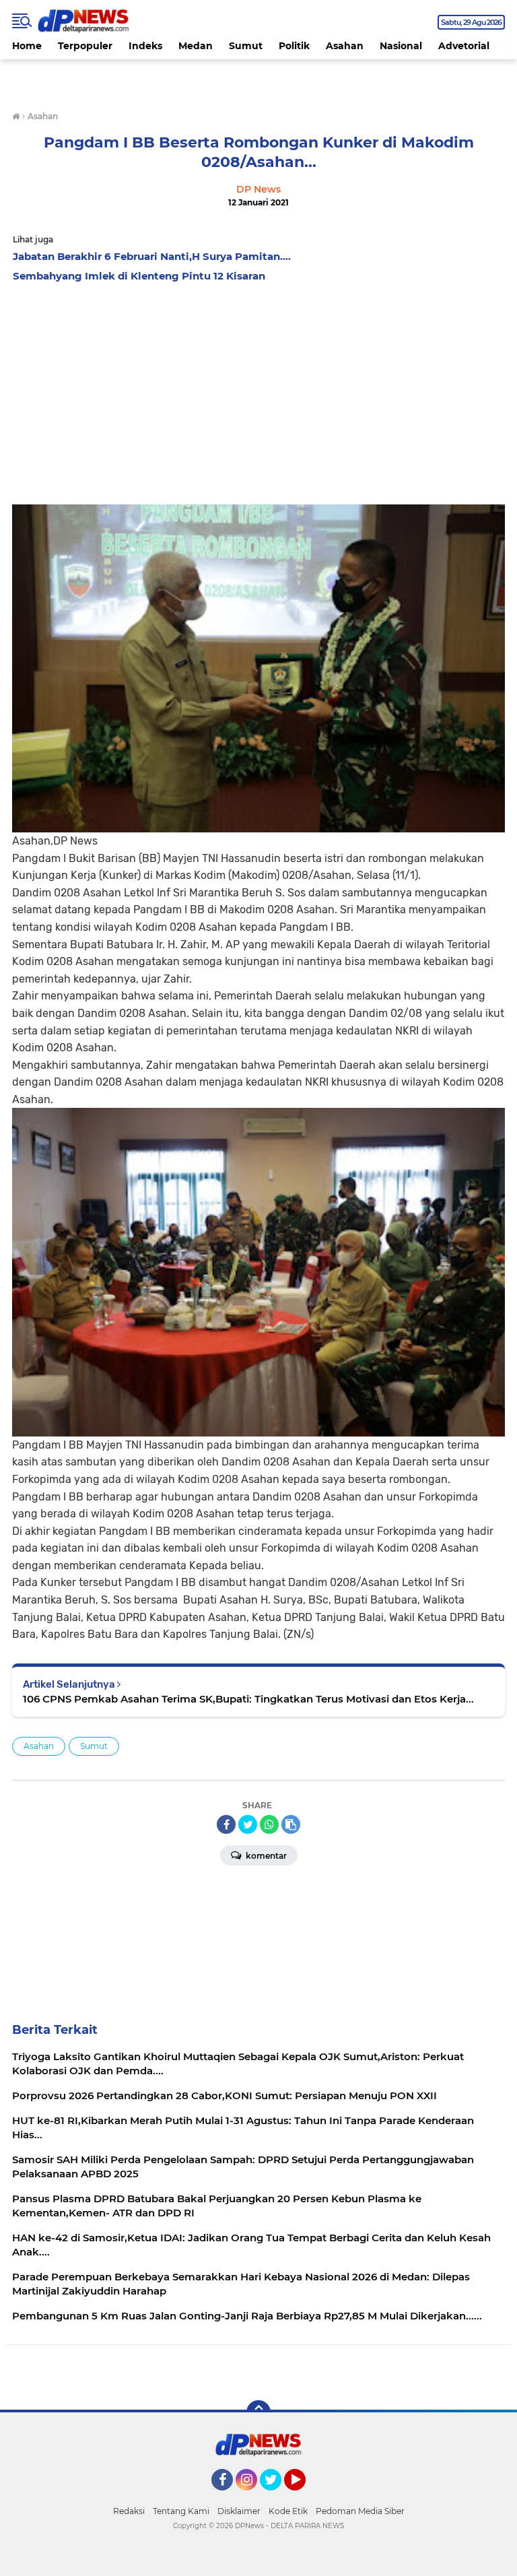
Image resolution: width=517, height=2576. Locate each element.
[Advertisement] (258, 390)
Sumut (246, 46)
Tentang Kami (181, 2511)
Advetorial (464, 46)
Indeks (145, 46)
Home (27, 46)
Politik (294, 46)
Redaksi (129, 2511)
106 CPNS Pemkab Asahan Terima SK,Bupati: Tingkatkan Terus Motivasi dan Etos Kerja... (248, 1699)
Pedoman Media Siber (360, 2511)
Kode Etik (288, 2511)
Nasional (401, 46)
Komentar (265, 1856)
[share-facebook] (226, 1824)
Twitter (277, 2497)
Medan (196, 46)
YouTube (304, 2497)
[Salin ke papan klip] (291, 1824)
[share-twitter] (248, 1824)
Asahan (345, 46)
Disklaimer (239, 2511)
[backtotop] (258, 2412)
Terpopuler (85, 46)
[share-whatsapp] (269, 1824)
